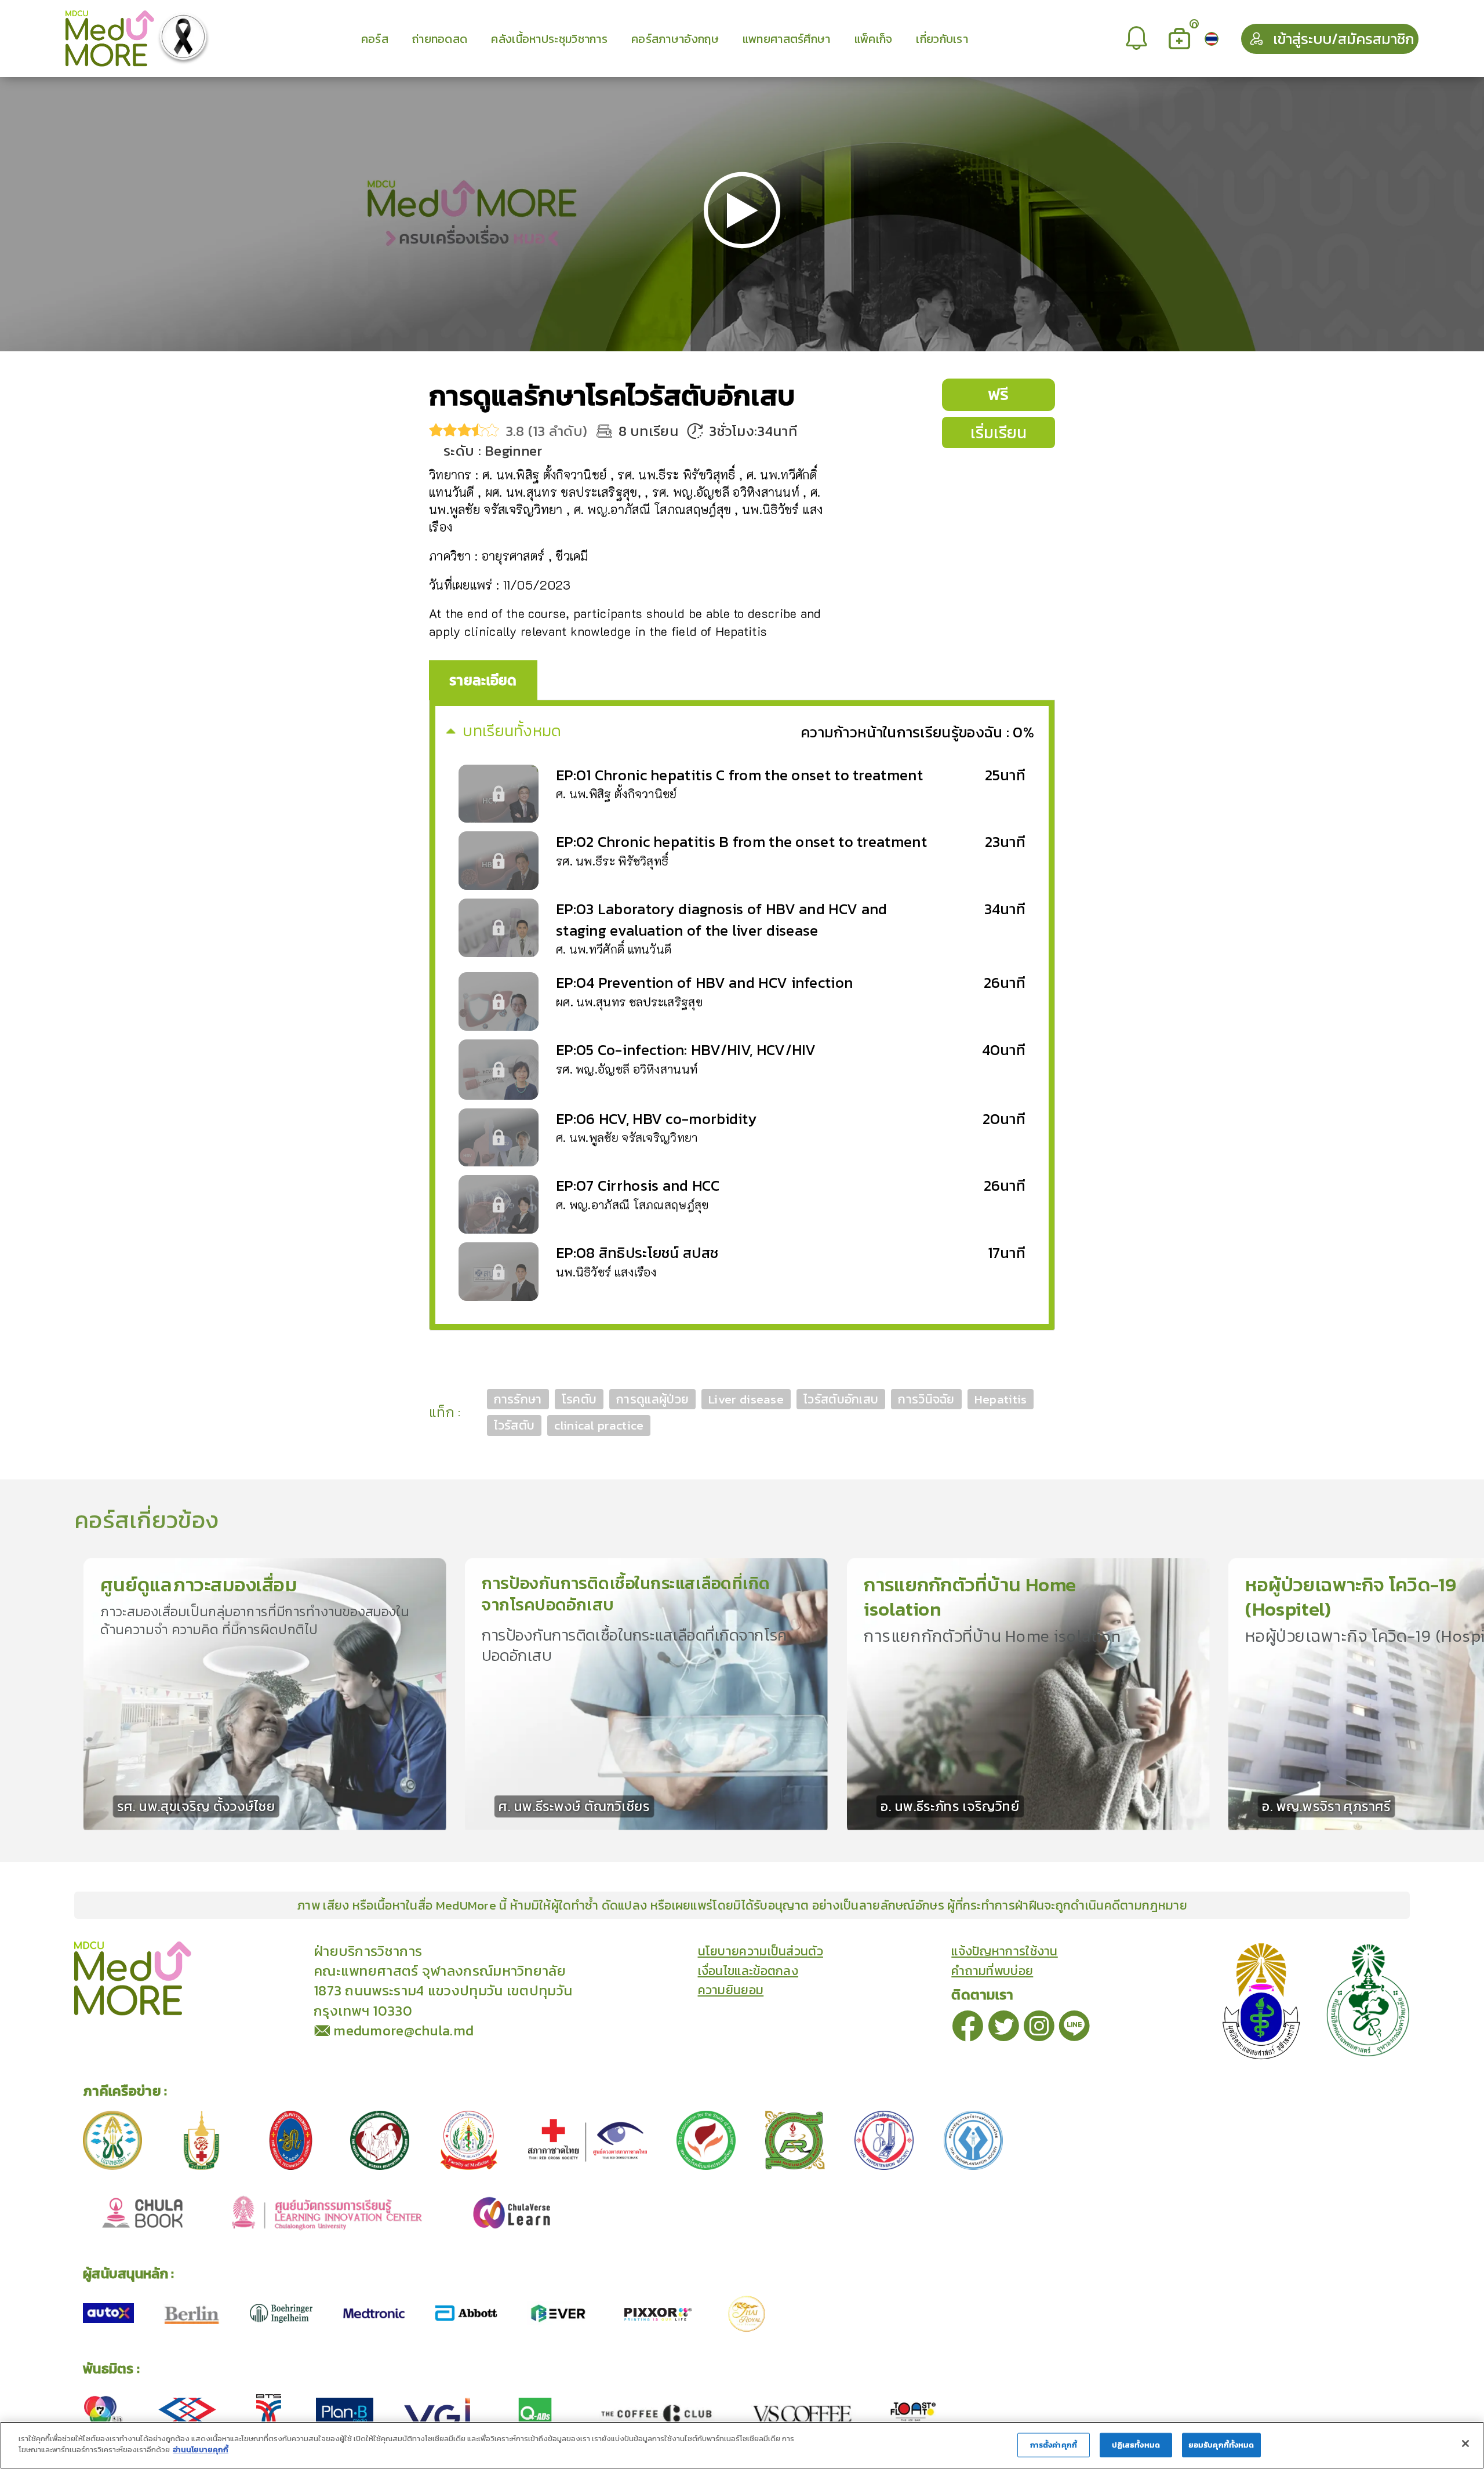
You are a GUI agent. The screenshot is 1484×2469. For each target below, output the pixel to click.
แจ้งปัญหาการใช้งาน (1005, 1951)
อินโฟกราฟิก (295, 1950)
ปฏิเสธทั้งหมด (1136, 2445)
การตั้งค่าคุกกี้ (1054, 2445)
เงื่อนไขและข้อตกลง (748, 1971)
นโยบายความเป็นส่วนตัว (761, 1951)
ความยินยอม (731, 1990)
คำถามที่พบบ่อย (992, 1971)
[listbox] (1138, 39)
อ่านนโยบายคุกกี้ (201, 2450)
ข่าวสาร (243, 1950)
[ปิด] (1465, 2443)
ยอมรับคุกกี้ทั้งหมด (1221, 2445)
